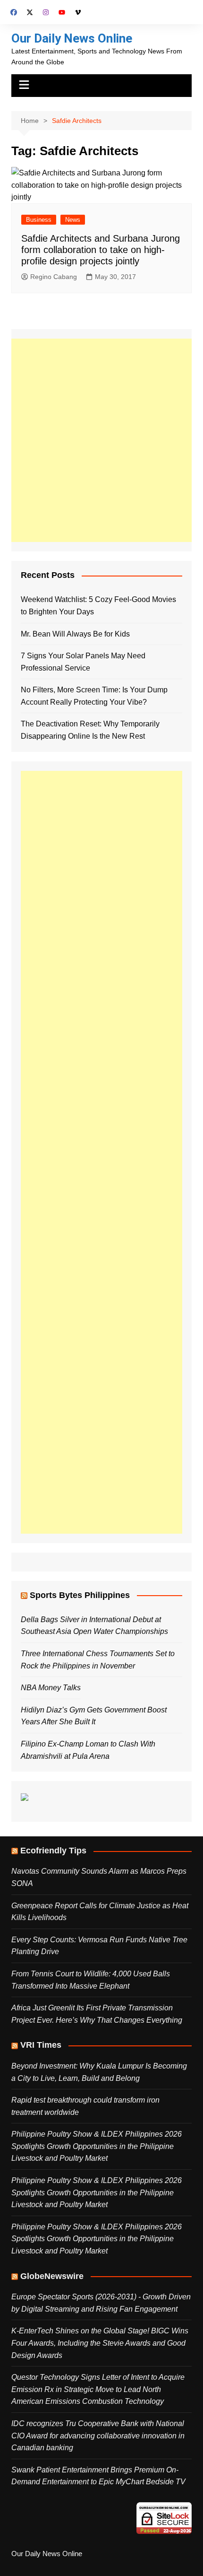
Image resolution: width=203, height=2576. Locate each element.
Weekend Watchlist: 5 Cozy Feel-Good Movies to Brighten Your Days (98, 606)
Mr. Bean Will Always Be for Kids (75, 634)
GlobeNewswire (52, 2276)
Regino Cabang (54, 277)
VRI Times (41, 2045)
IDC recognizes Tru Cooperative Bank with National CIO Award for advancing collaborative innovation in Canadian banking (98, 2436)
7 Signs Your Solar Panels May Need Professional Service (83, 662)
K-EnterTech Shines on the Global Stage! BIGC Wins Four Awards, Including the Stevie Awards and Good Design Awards (100, 2343)
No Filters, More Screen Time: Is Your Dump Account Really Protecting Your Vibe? (94, 696)
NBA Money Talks (51, 1688)
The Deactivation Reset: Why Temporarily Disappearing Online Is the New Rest (90, 730)
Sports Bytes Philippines (80, 1595)
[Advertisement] (101, 440)
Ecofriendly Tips (53, 1851)
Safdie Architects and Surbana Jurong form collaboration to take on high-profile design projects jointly (101, 250)
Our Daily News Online (72, 38)
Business (39, 220)
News (73, 220)
